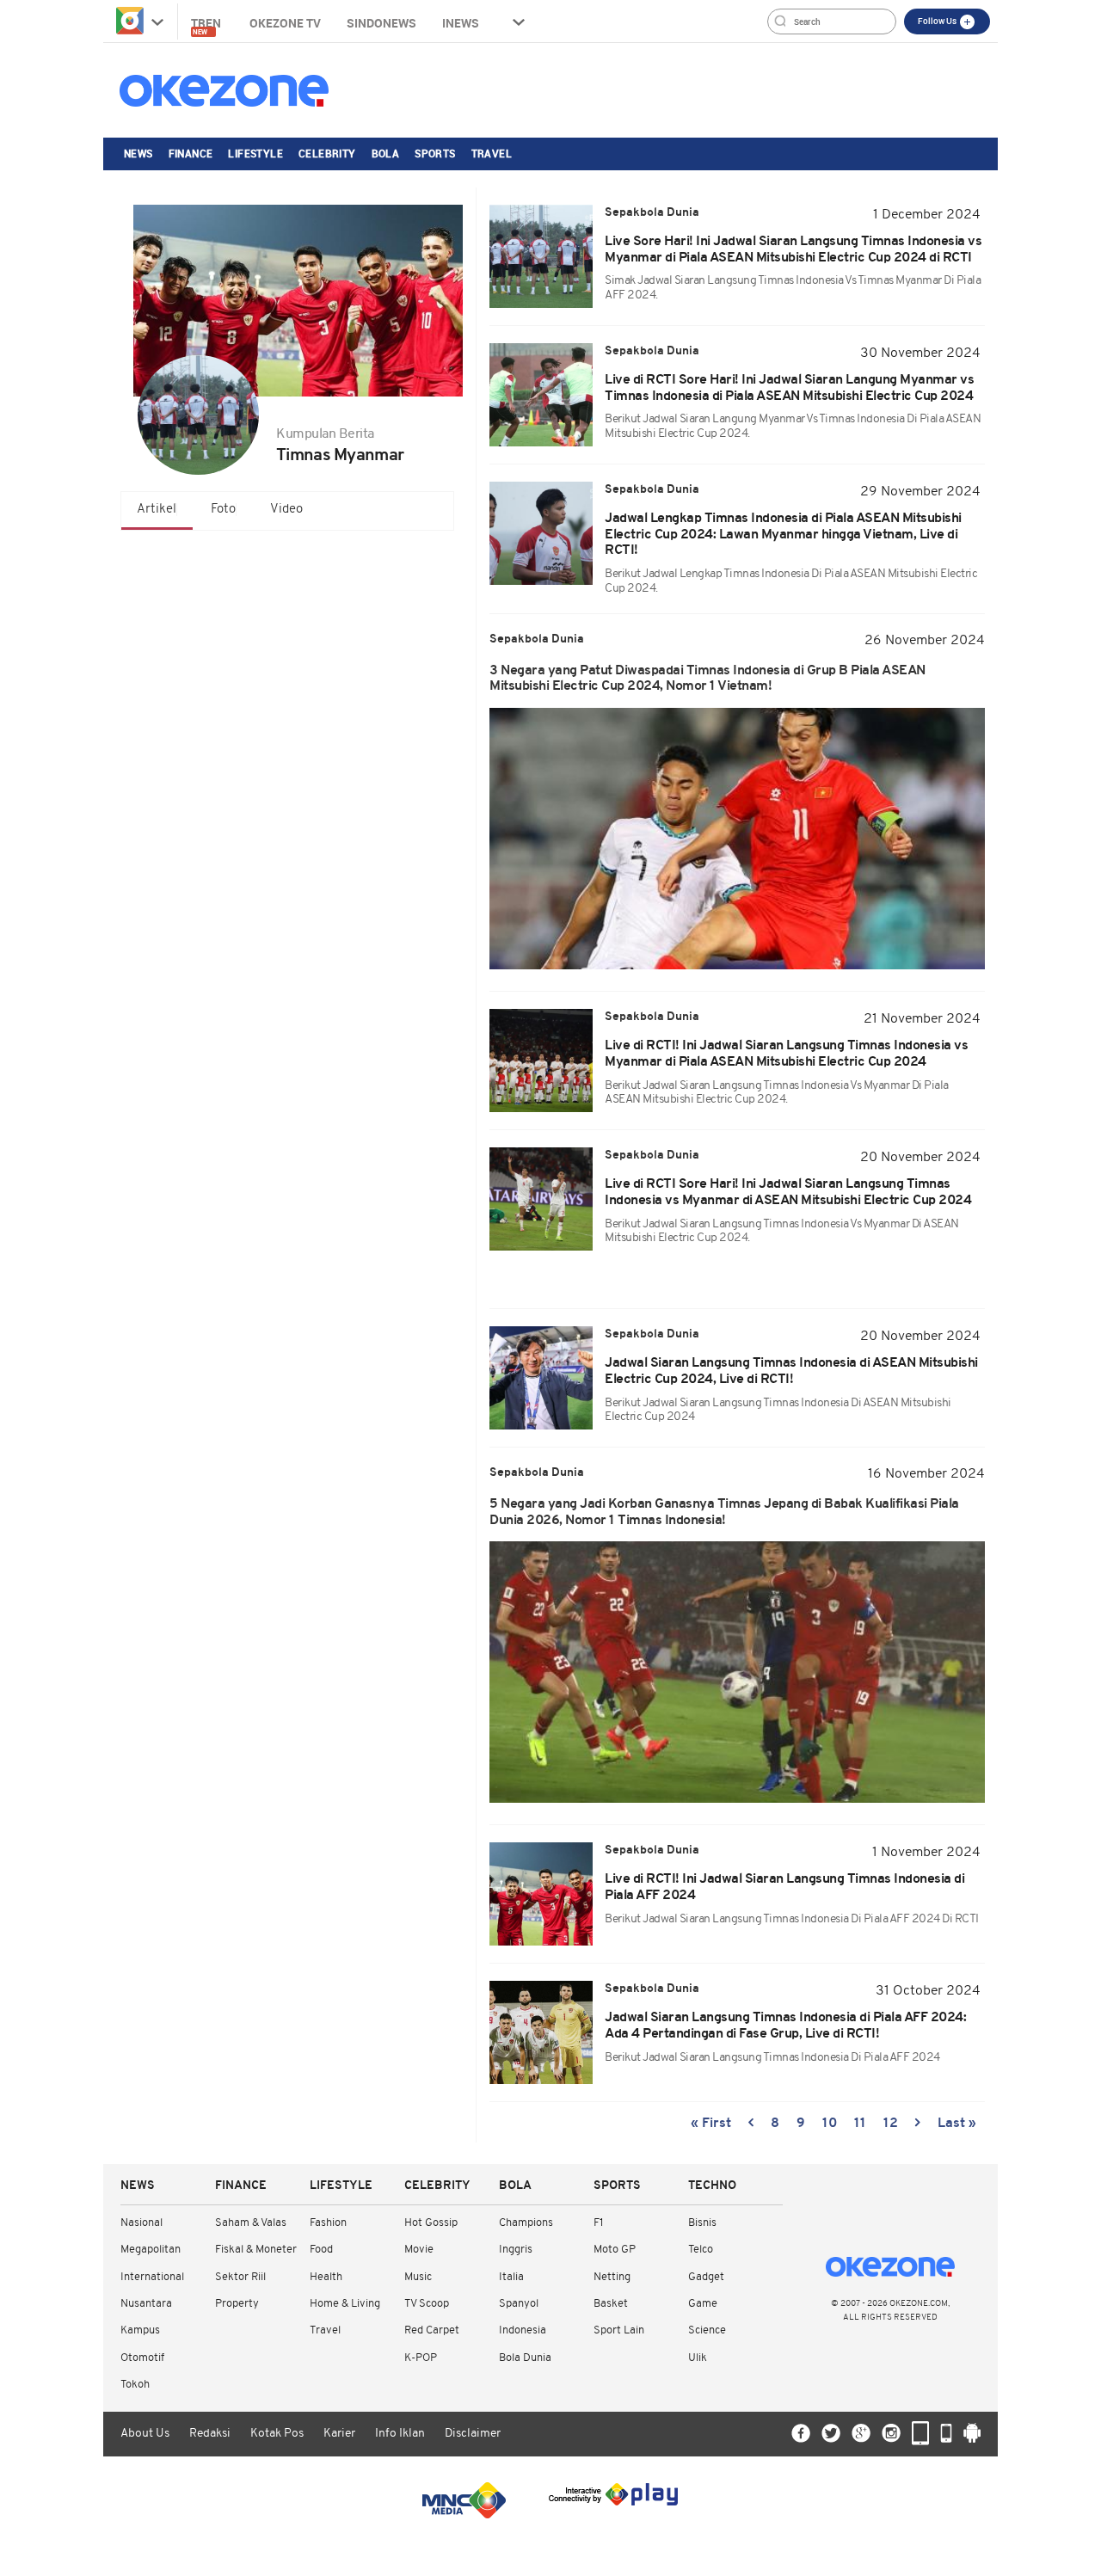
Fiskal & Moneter (256, 2250)
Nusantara (146, 2304)
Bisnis (702, 2223)
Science (707, 2330)
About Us (145, 2434)
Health (326, 2277)
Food (321, 2250)
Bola (386, 153)
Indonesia (523, 2330)
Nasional (141, 2223)
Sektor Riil (240, 2277)
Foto (223, 510)
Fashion (328, 2223)
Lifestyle (255, 153)
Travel (492, 153)
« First (711, 2124)
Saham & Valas (251, 2223)
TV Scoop (427, 2304)
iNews (461, 23)
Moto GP (615, 2250)
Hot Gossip (431, 2223)
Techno (712, 2186)
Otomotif (142, 2358)
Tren (207, 25)
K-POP (421, 2358)
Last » (957, 2124)
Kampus (140, 2330)
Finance (191, 153)
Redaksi (210, 2434)
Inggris (516, 2250)
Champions (526, 2223)
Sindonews (381, 23)
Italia (511, 2277)
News (138, 153)
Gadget (706, 2277)
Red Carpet (432, 2330)
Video (286, 510)
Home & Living (345, 2304)
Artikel (157, 510)
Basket (611, 2304)
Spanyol (519, 2304)
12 (891, 2124)
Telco (701, 2250)
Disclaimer (473, 2434)
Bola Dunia (525, 2358)
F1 (598, 2223)
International (152, 2277)
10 (830, 2124)
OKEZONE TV (285, 23)
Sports (435, 153)
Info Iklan (400, 2434)
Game (703, 2304)
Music (418, 2277)
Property (237, 2304)
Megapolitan (151, 2250)
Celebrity (327, 153)
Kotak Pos (277, 2434)
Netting (612, 2277)
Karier (339, 2434)
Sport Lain (619, 2330)
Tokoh (135, 2385)
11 (860, 2124)
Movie (419, 2250)
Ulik (698, 2358)
